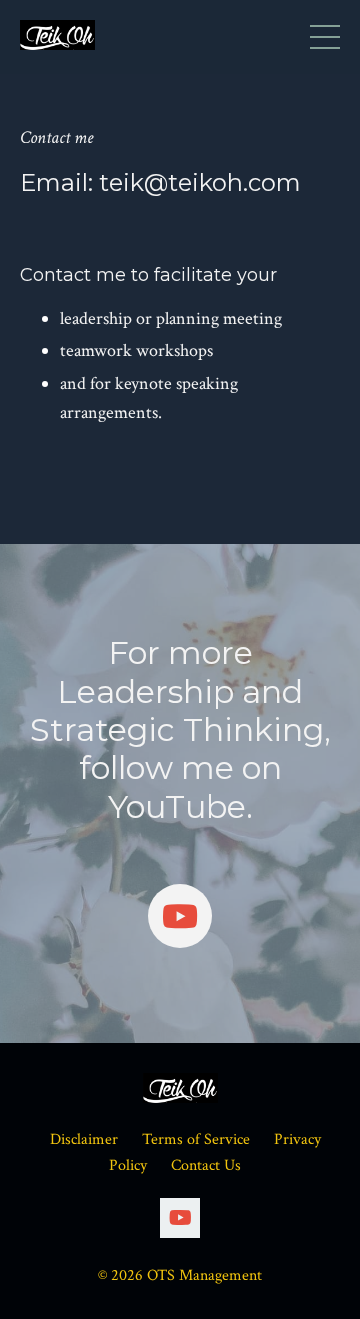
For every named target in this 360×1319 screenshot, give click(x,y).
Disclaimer (84, 1139)
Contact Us (206, 1165)
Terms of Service (196, 1139)
